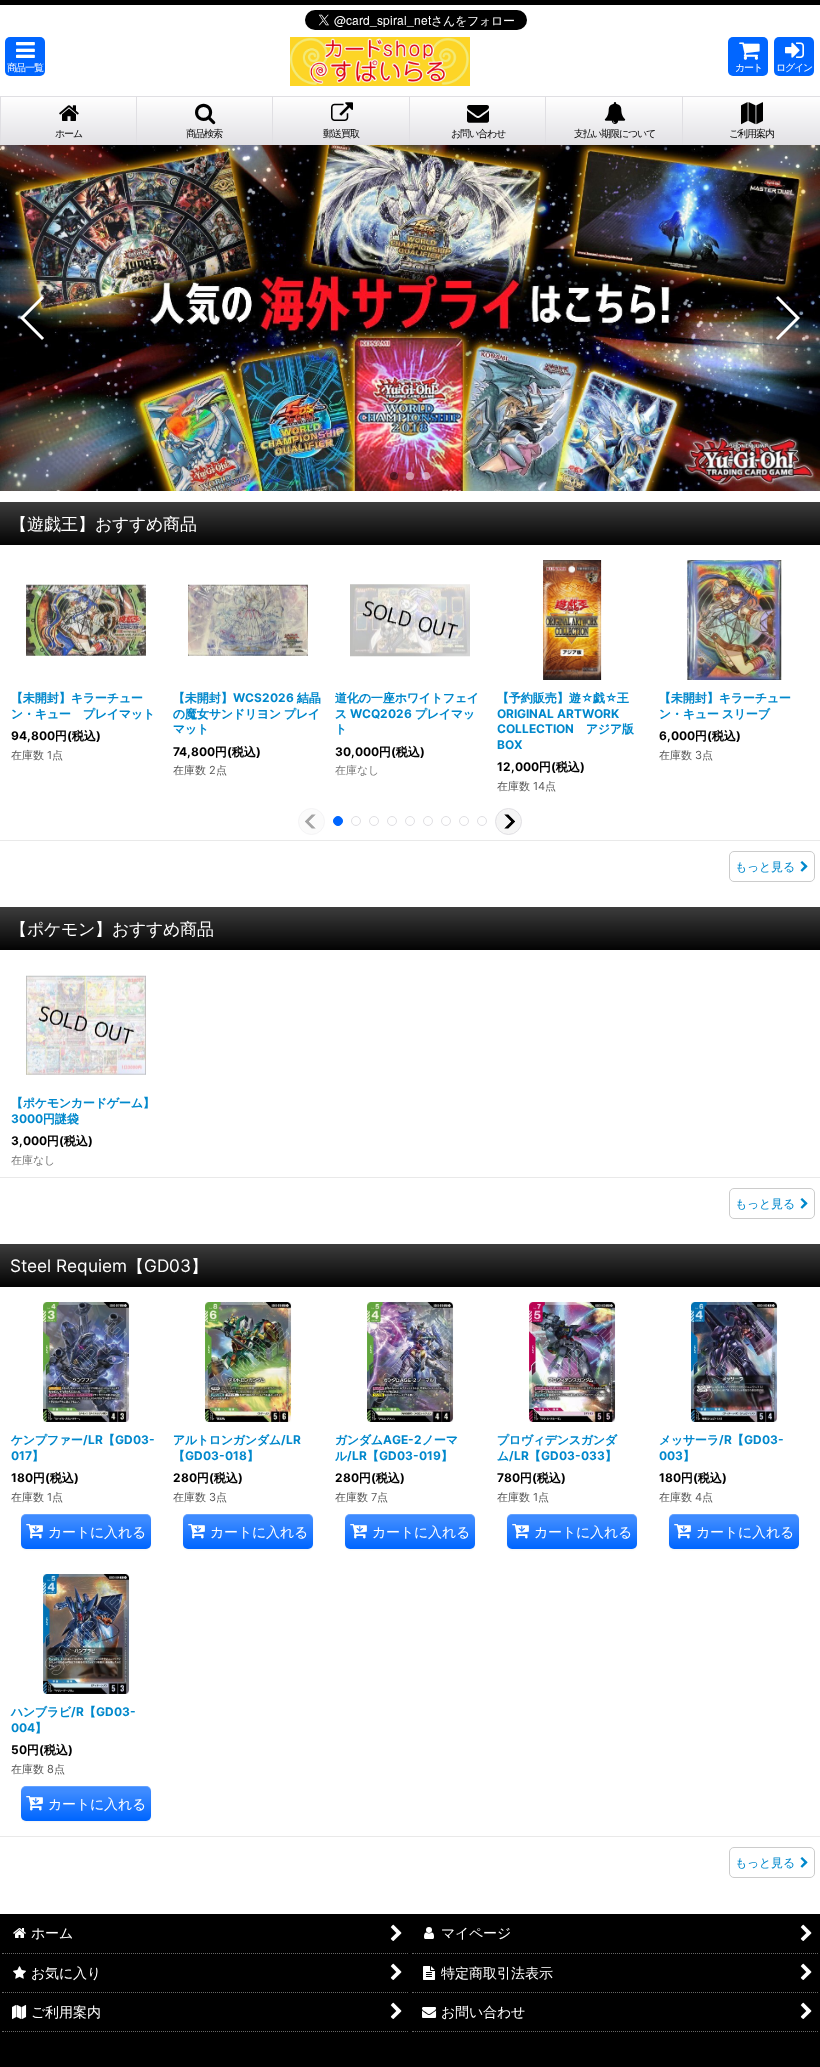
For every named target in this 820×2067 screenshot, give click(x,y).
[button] (25, 56)
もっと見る (765, 866)
